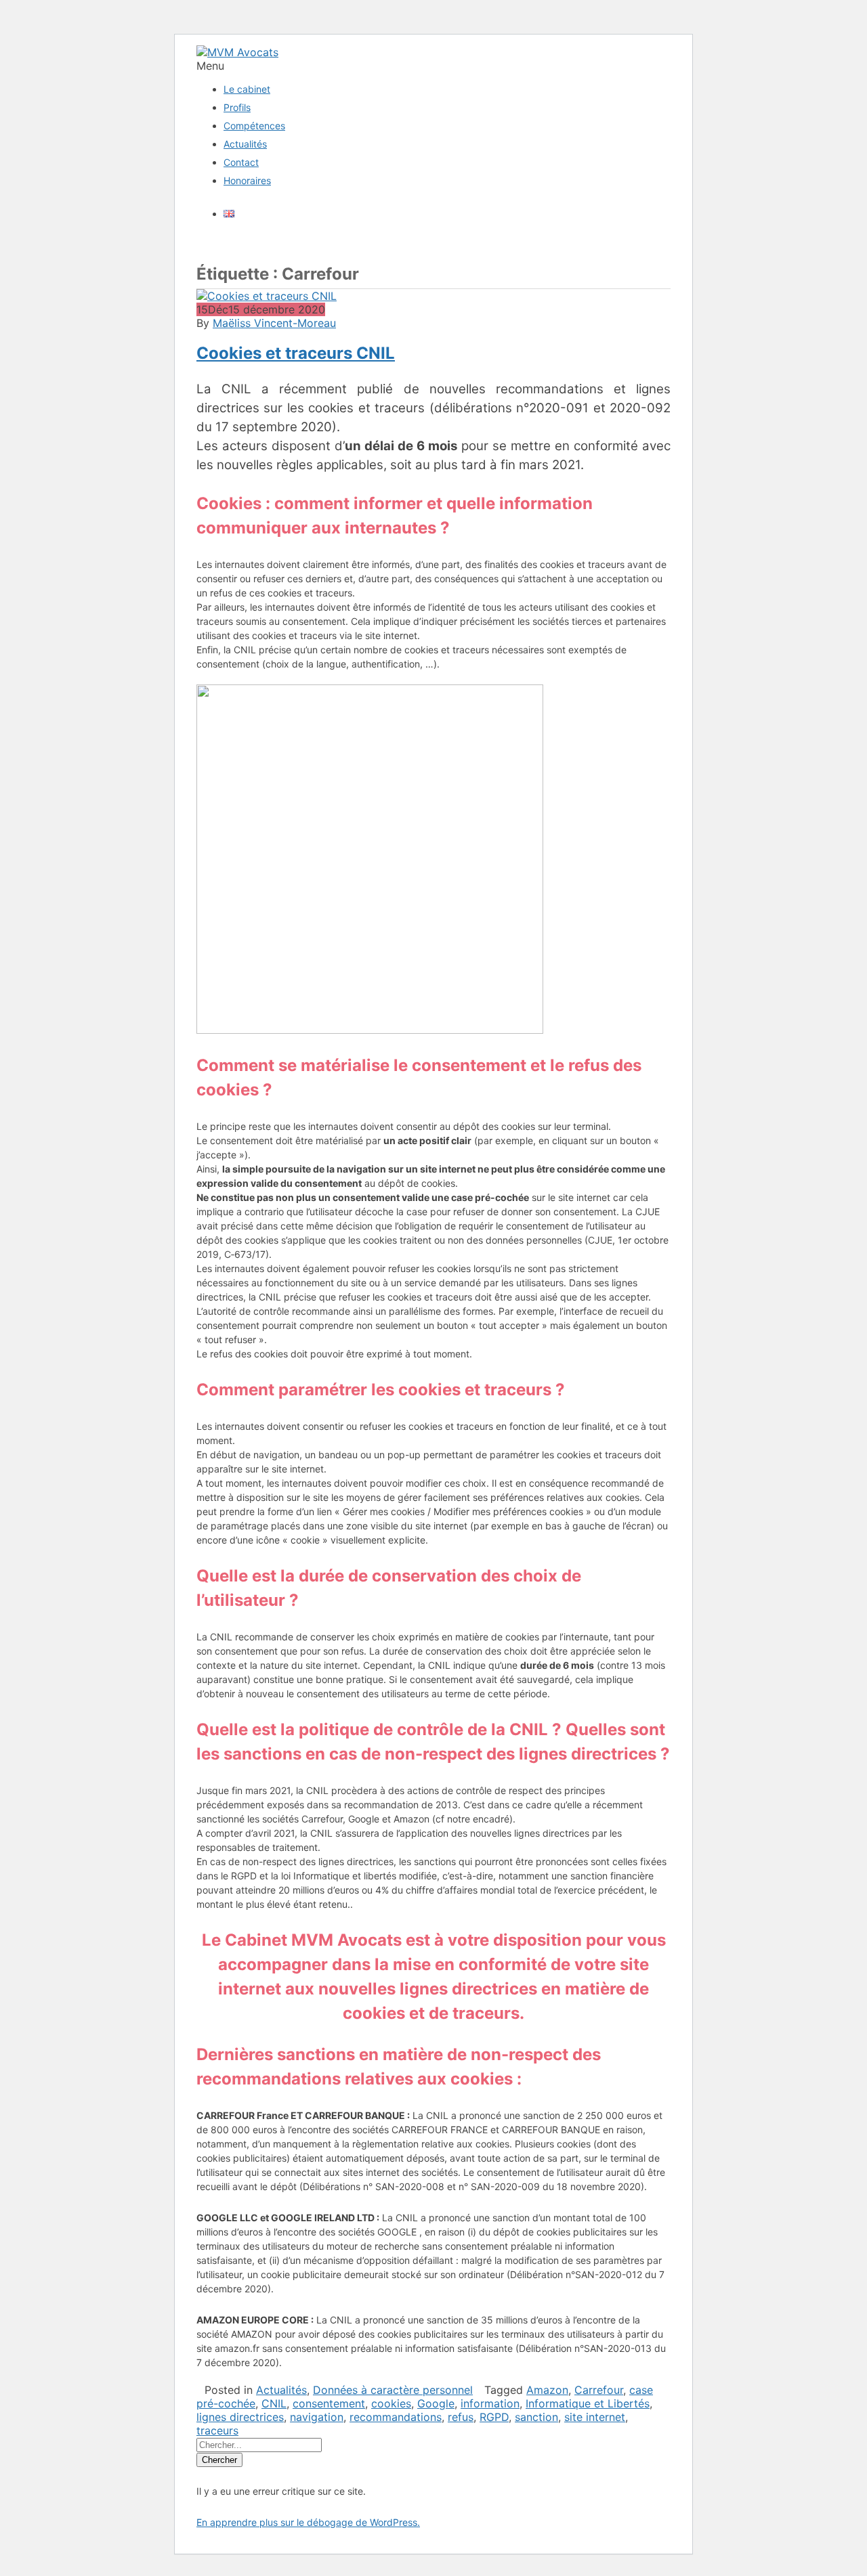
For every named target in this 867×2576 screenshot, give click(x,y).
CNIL (274, 2403)
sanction (536, 2417)
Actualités (245, 144)
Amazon (547, 2390)
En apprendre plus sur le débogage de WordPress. (308, 2522)
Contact (241, 162)
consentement (329, 2403)
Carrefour (599, 2390)
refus (461, 2417)
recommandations (396, 2417)
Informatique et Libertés (588, 2403)
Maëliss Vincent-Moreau (274, 323)
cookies (391, 2403)
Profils (237, 107)
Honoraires (247, 180)
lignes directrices (240, 2417)
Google (436, 2403)
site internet (595, 2417)
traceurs (217, 2430)
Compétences (254, 126)
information (490, 2403)
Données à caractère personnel (393, 2390)
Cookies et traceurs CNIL (296, 353)
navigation (317, 2417)
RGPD (494, 2417)
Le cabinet (247, 89)
